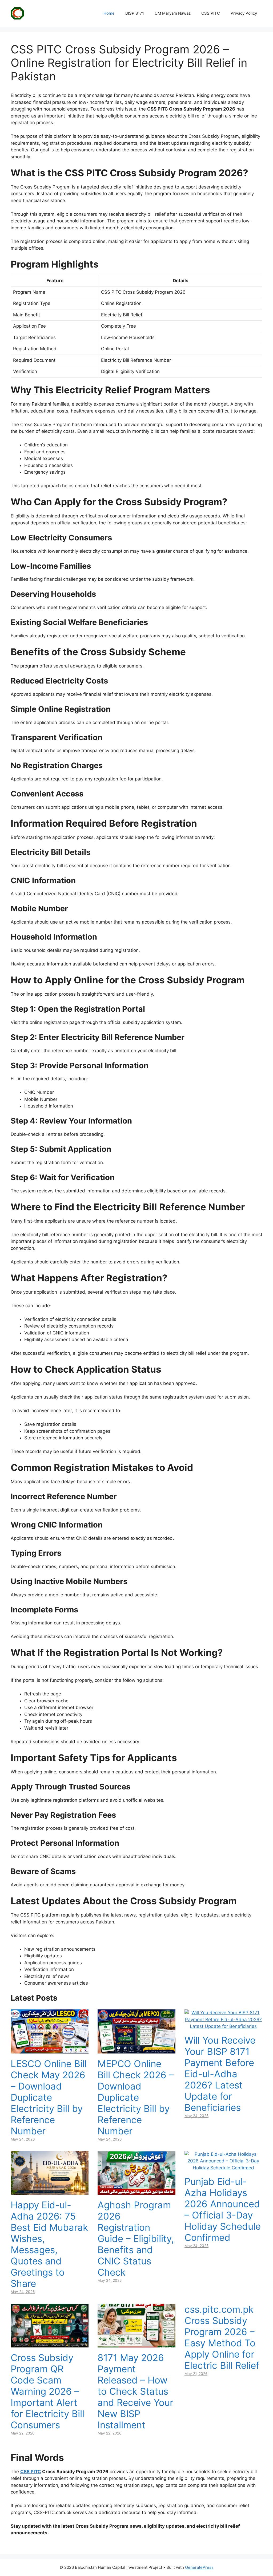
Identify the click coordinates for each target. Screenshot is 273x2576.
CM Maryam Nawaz (173, 13)
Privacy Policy (244, 13)
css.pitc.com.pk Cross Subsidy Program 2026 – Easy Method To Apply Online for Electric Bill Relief (222, 2337)
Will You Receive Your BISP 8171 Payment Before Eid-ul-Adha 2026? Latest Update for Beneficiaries (220, 2074)
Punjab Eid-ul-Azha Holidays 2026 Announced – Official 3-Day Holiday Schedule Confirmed (223, 2209)
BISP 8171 (135, 13)
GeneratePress (199, 2567)
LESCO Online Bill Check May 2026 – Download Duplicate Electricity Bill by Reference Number (49, 2097)
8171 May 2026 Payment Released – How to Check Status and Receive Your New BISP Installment (135, 2391)
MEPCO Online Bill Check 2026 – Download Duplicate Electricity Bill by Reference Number (136, 2097)
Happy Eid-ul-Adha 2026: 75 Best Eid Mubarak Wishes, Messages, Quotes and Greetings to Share (49, 2244)
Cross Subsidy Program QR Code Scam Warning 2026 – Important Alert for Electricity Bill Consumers (47, 2391)
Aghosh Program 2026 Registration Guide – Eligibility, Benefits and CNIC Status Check (136, 2239)
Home (109, 13)
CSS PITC (211, 13)
